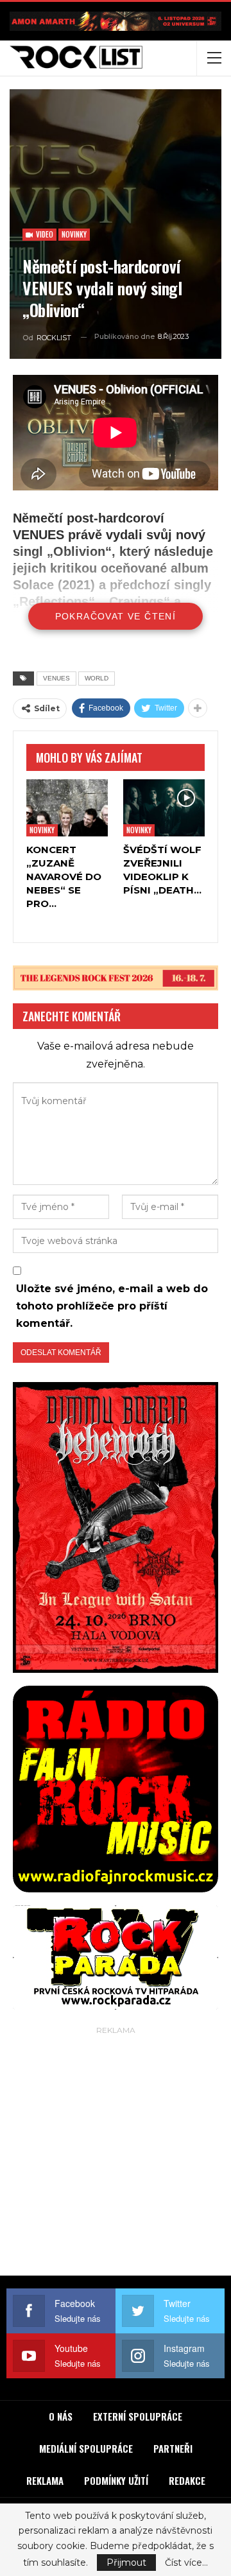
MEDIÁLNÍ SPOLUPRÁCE (86, 2448)
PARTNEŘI (173, 2448)
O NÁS (61, 2416)
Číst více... (186, 2563)
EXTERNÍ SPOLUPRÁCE (138, 2416)
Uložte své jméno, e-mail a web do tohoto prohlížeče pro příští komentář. (112, 1306)
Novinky (74, 234)
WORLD (97, 678)
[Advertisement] (116, 2154)
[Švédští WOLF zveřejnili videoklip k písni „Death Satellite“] (164, 808)
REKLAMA (45, 2480)
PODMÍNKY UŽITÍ (116, 2480)
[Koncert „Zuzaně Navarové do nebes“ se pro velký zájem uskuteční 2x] (67, 808)
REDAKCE (187, 2480)
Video (44, 234)
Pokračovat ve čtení (116, 616)
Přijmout (126, 2563)
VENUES (56, 678)
